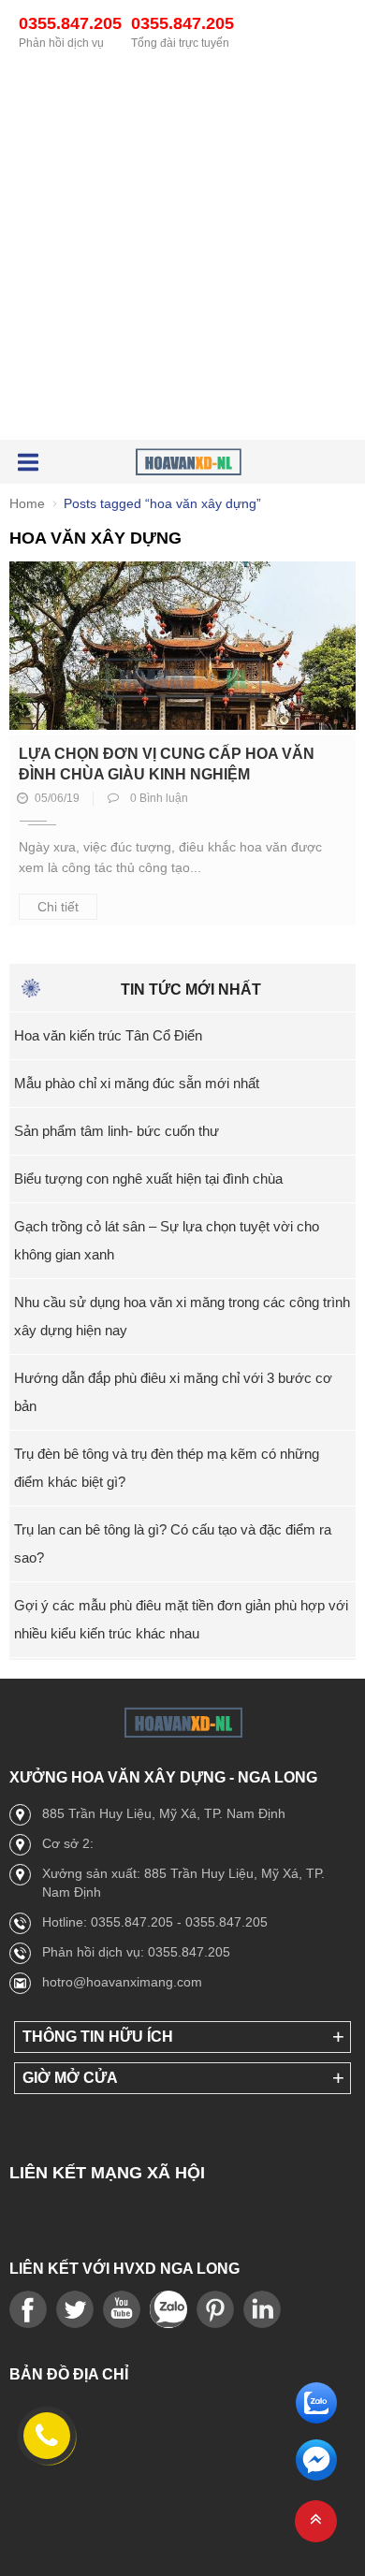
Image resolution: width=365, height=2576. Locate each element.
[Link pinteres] (215, 2310)
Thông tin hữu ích (98, 2037)
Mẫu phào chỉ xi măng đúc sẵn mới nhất (137, 1083)
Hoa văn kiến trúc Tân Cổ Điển (108, 1035)
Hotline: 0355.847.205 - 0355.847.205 (155, 1922)
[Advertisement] (182, 250)
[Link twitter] (75, 2310)
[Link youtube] (28, 2310)
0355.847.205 (70, 23)
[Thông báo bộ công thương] (84, 2129)
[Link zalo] (168, 2310)
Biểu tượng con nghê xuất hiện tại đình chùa (148, 1179)
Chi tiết (58, 907)
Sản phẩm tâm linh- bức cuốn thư (117, 1131)
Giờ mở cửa (70, 2078)
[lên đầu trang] (316, 2521)
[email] (316, 2475)
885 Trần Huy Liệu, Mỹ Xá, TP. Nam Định (164, 1813)
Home (27, 503)
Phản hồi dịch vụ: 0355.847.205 (136, 1952)
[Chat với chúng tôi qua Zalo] (316, 2418)
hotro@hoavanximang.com (122, 1982)
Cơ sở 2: (68, 1843)
